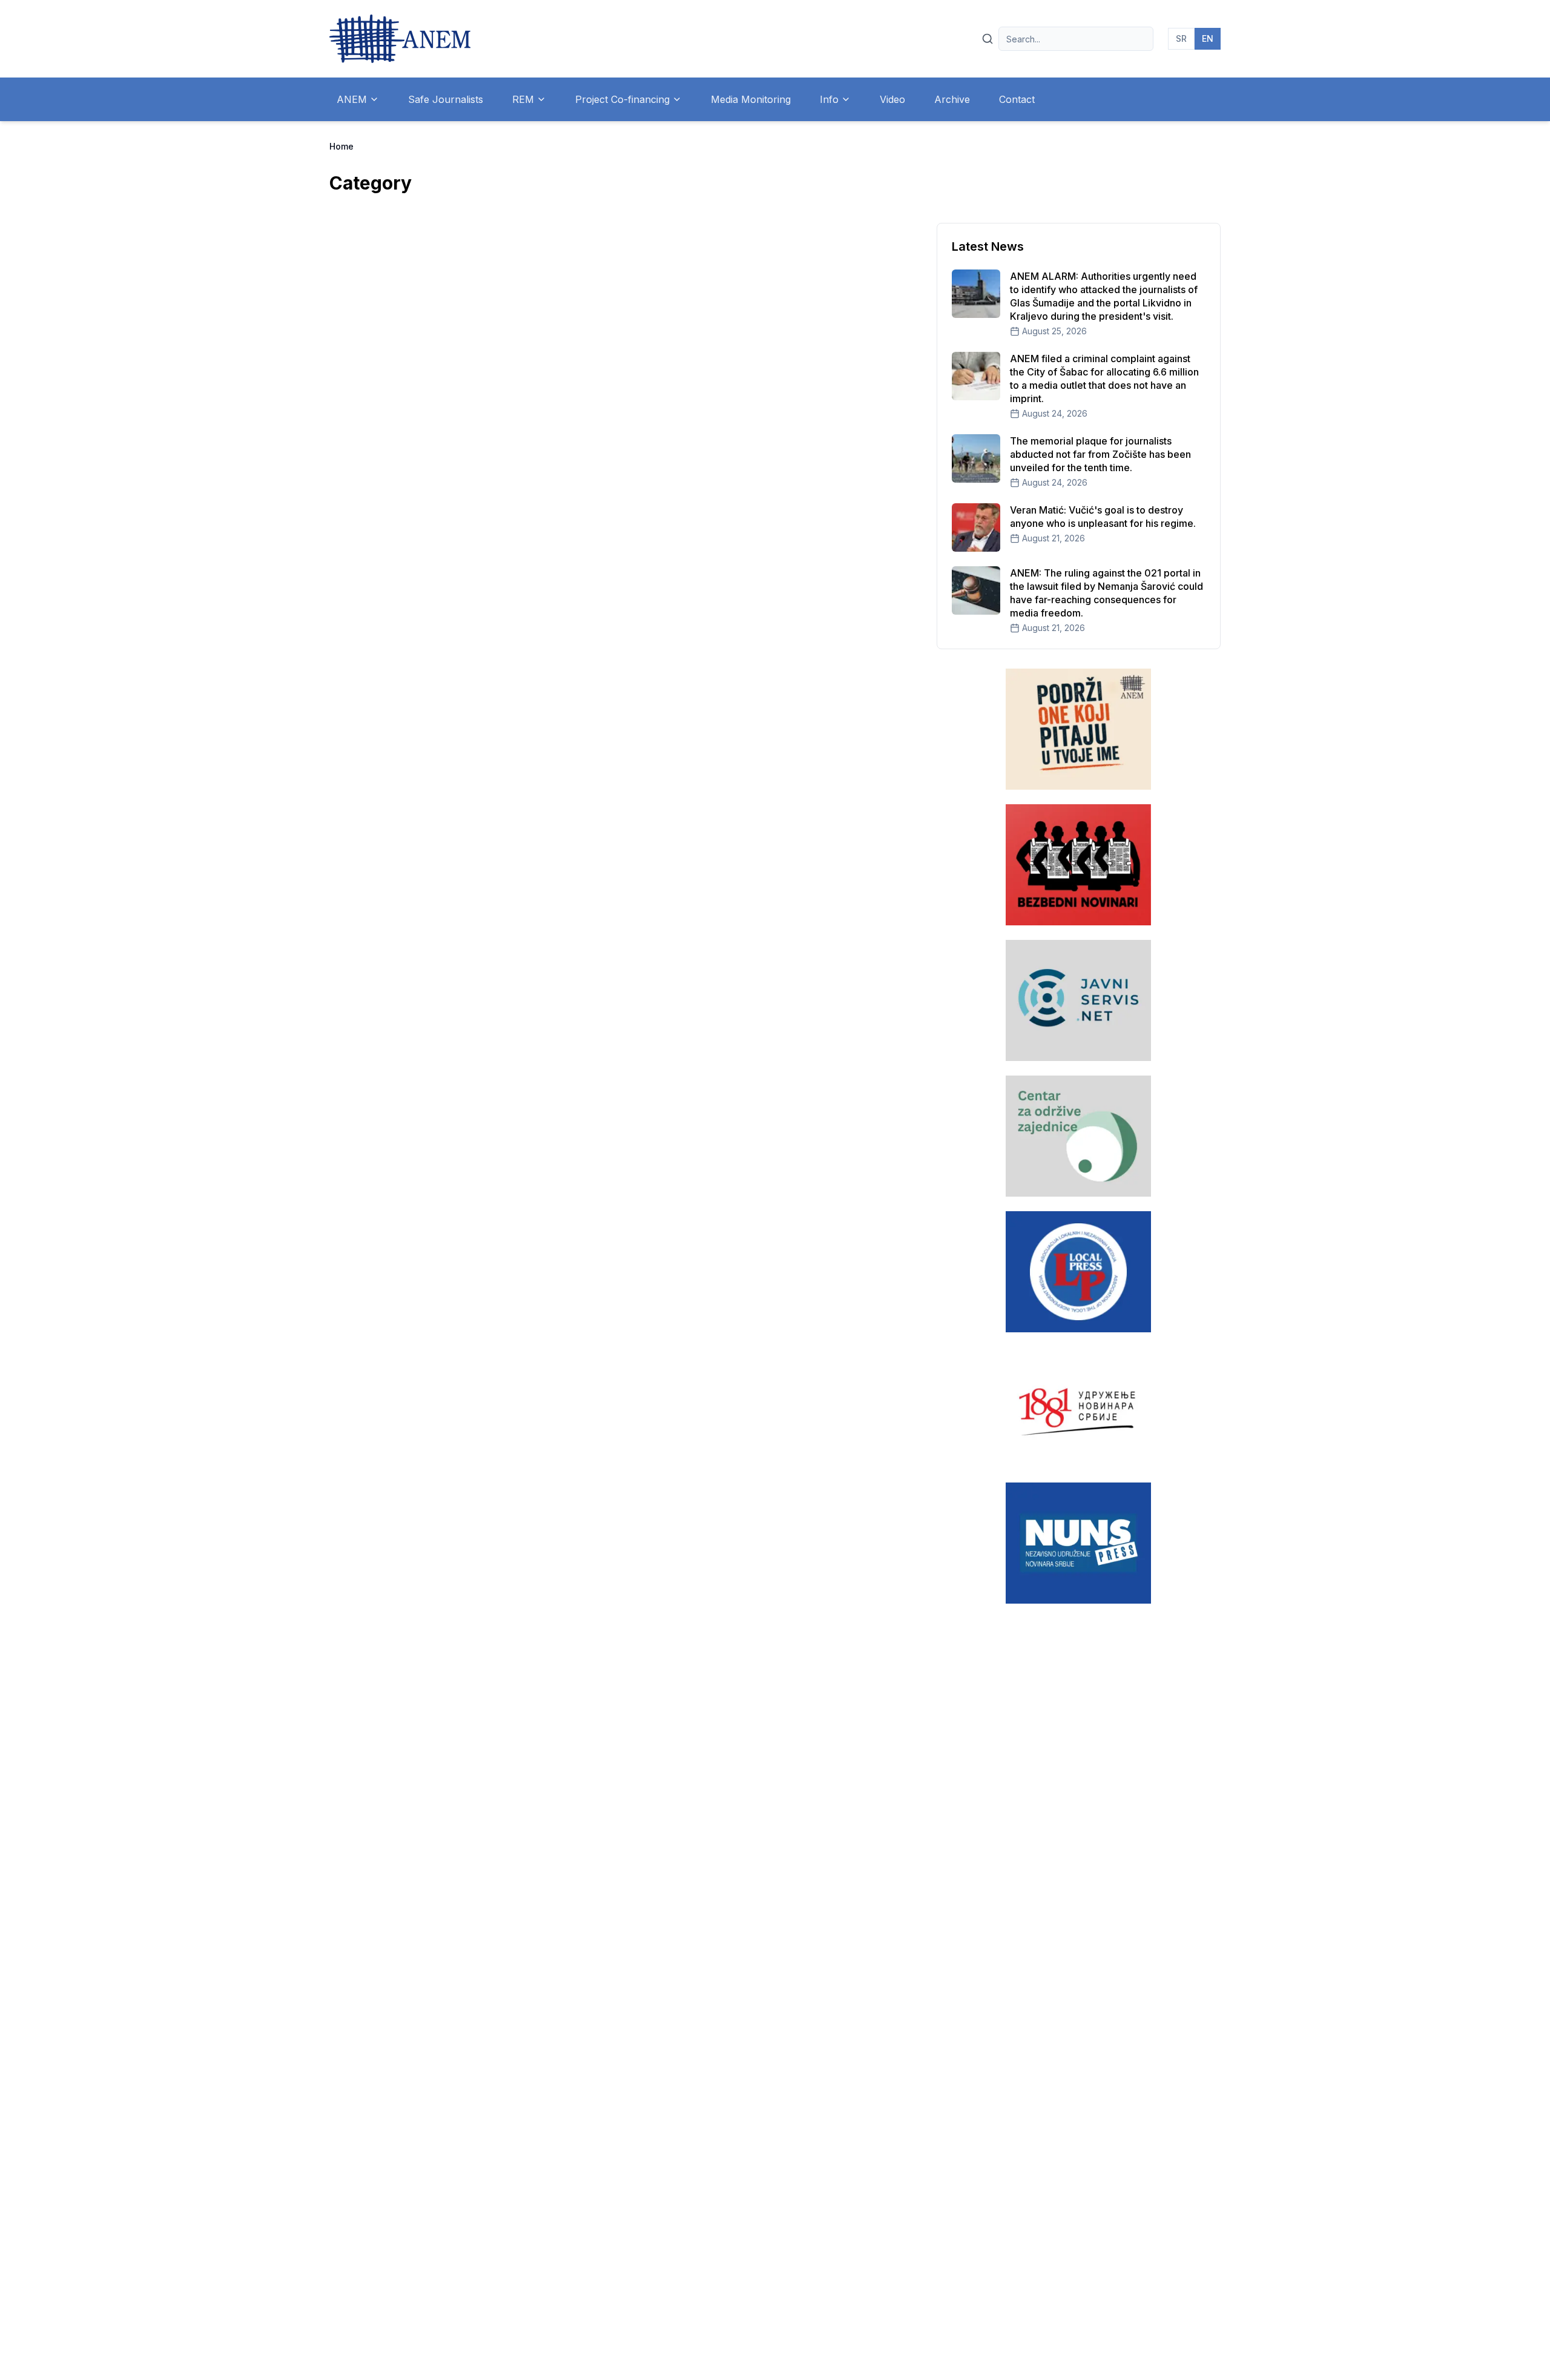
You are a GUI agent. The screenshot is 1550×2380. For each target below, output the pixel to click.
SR (1181, 38)
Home (341, 146)
